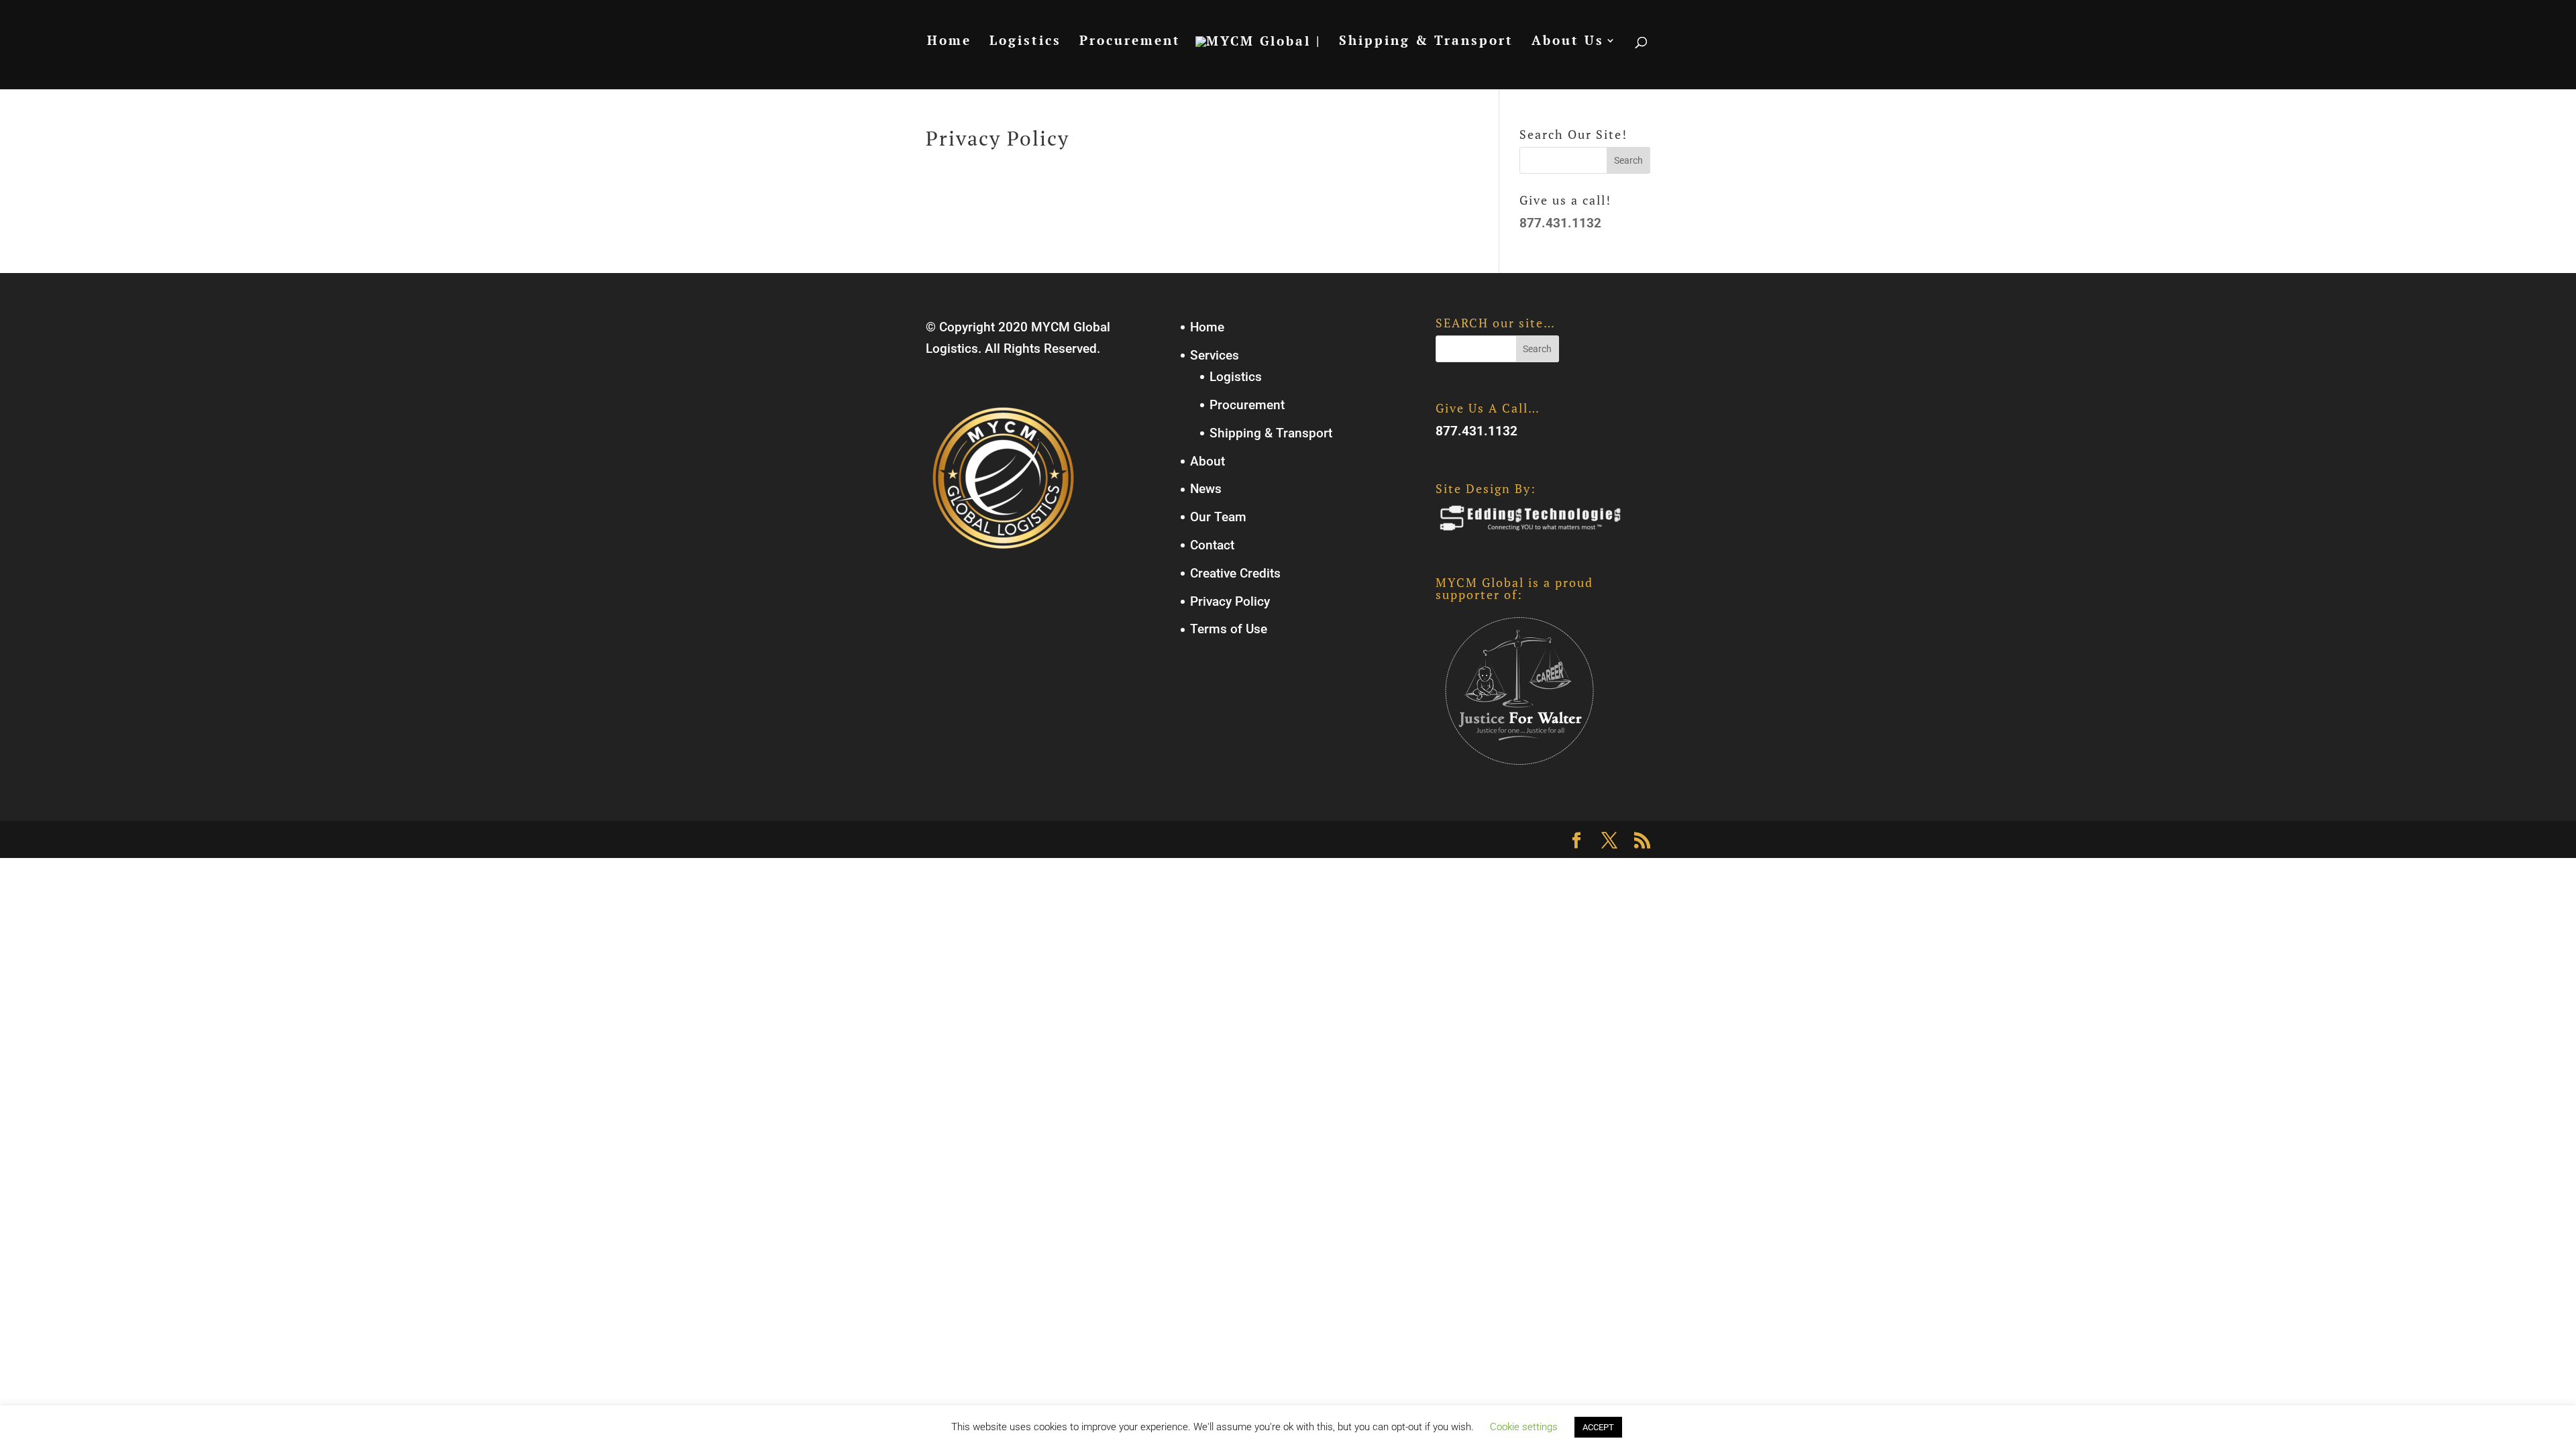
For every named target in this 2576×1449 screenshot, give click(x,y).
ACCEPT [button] (1598, 1427)
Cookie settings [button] (1524, 1427)
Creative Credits (1235, 573)
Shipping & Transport (1426, 42)
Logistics (1025, 42)
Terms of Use (1229, 629)
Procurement (1130, 42)
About (1207, 461)
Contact (1212, 545)
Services (1215, 355)
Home (949, 42)
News (1206, 489)
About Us (1568, 42)
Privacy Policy (1230, 601)
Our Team (1218, 517)
